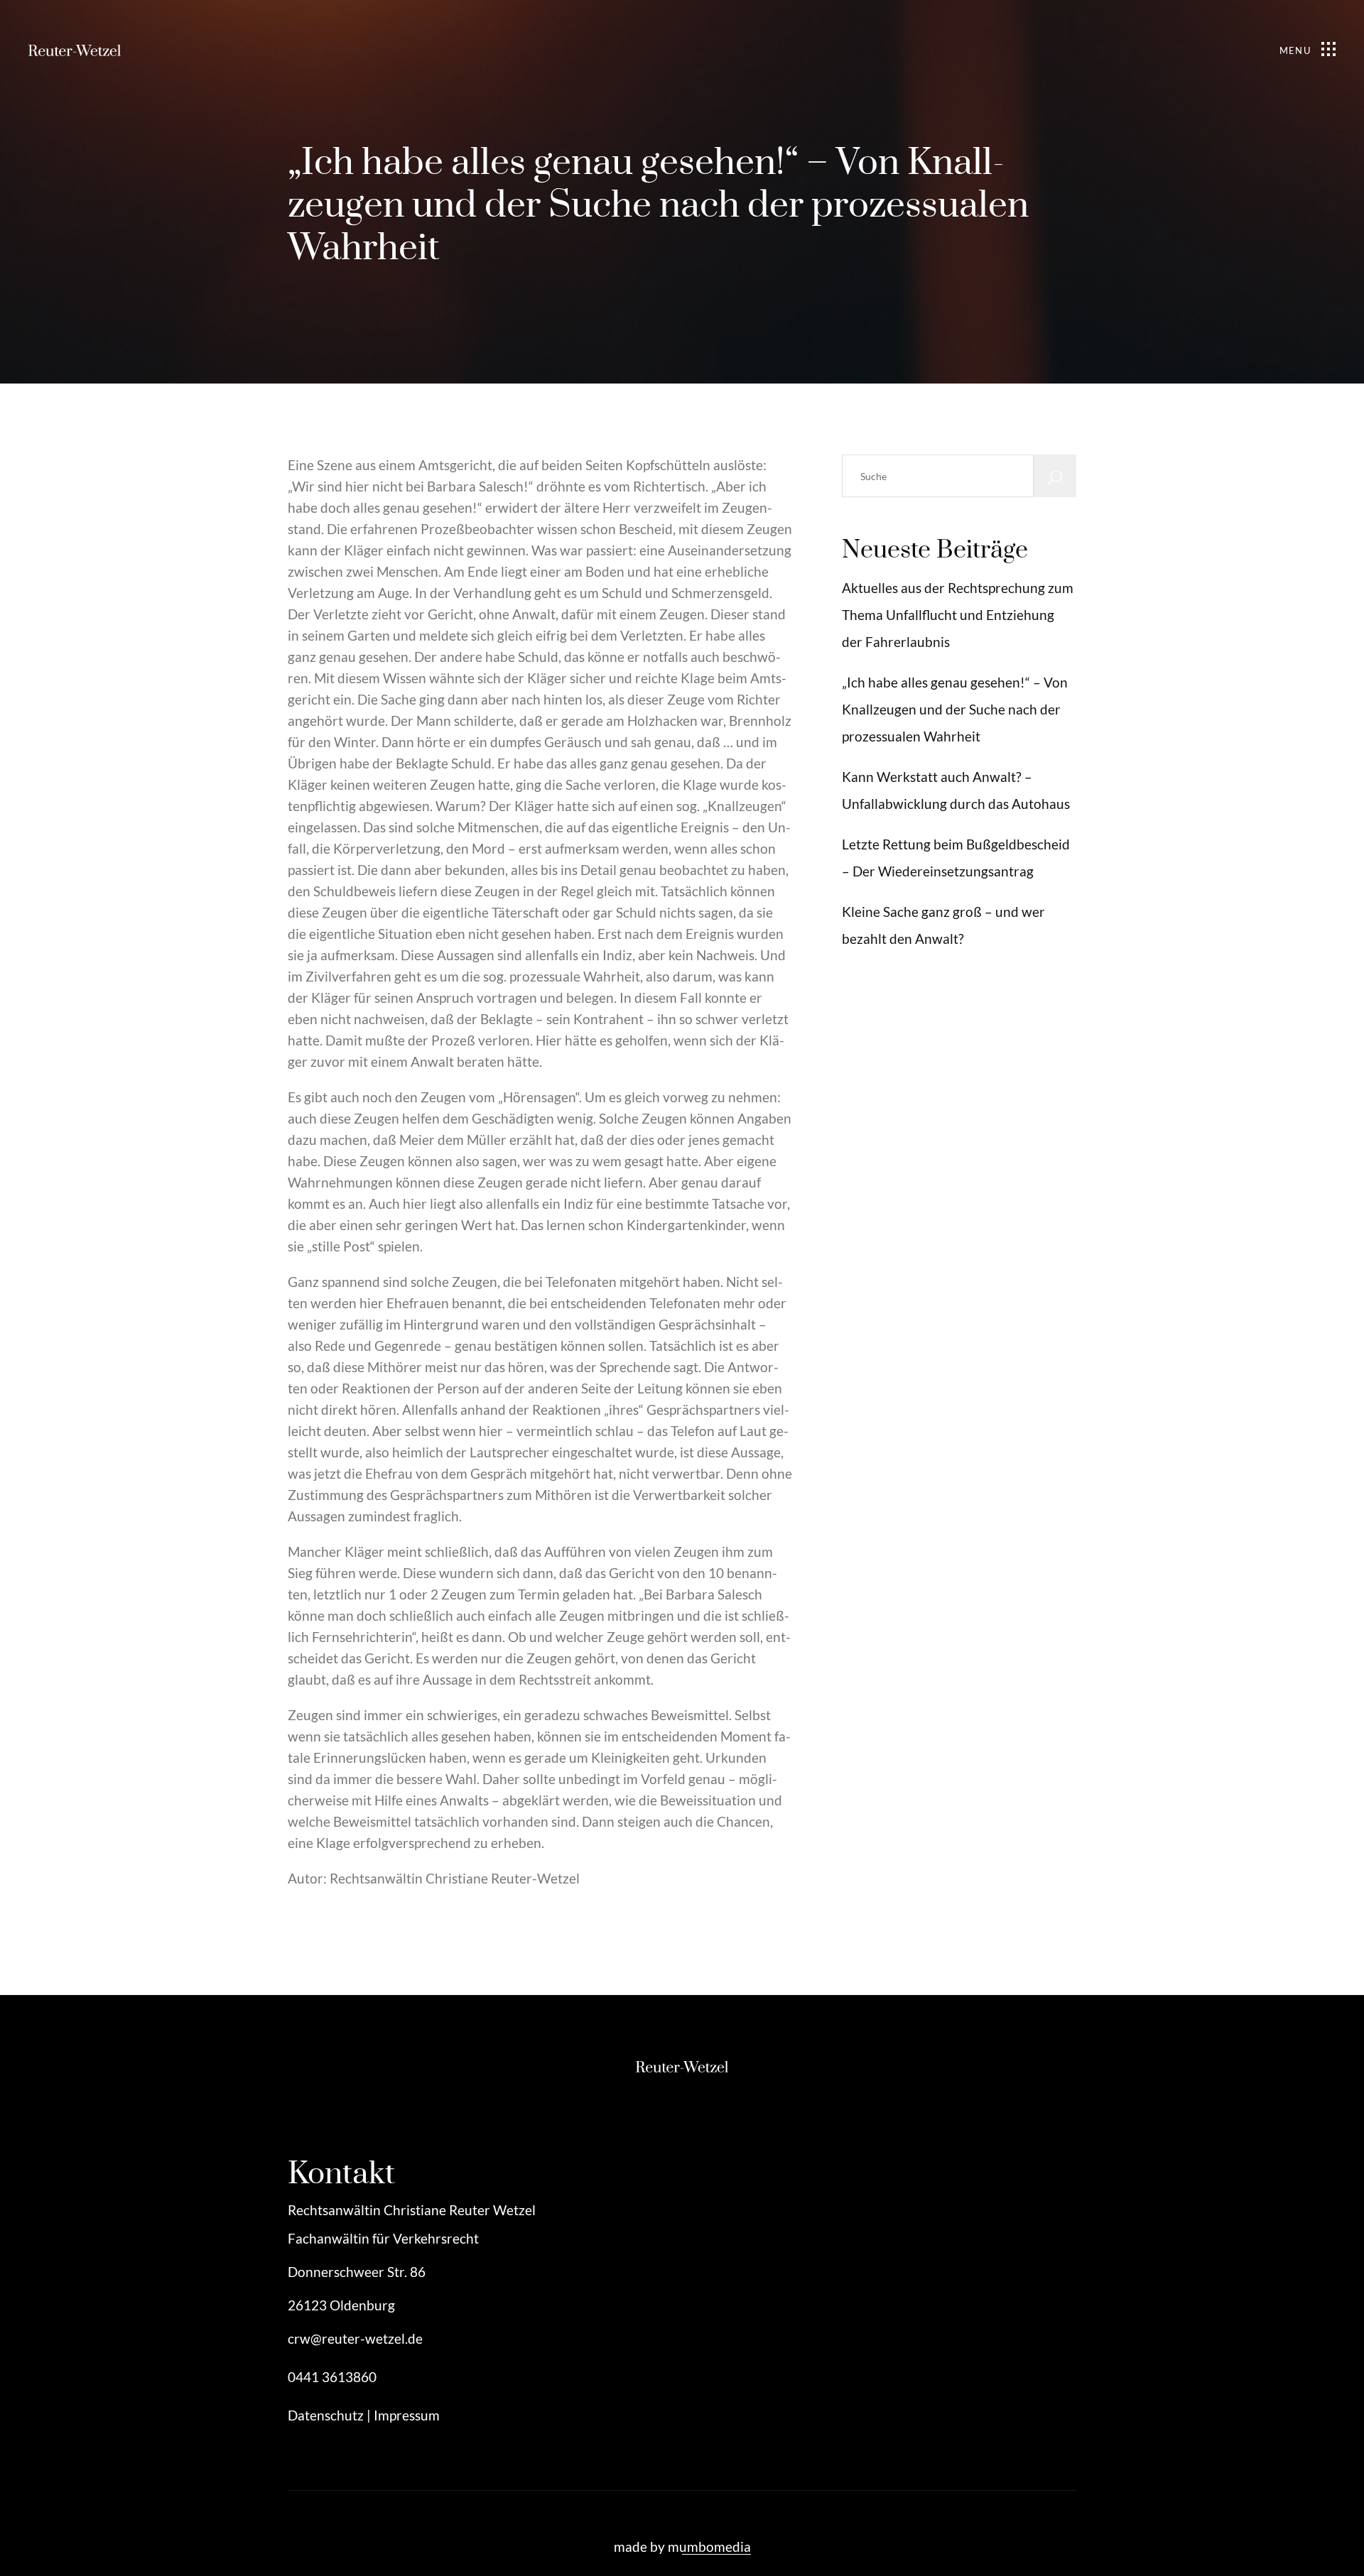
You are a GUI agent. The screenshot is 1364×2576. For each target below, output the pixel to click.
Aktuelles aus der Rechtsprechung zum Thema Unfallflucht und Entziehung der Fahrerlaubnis (958, 615)
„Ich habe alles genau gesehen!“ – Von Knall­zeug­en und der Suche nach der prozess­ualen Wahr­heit (955, 709)
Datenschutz (326, 2415)
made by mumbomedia (682, 2547)
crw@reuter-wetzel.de (355, 2338)
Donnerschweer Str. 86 (357, 2272)
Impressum (407, 2415)
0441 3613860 (332, 2377)
